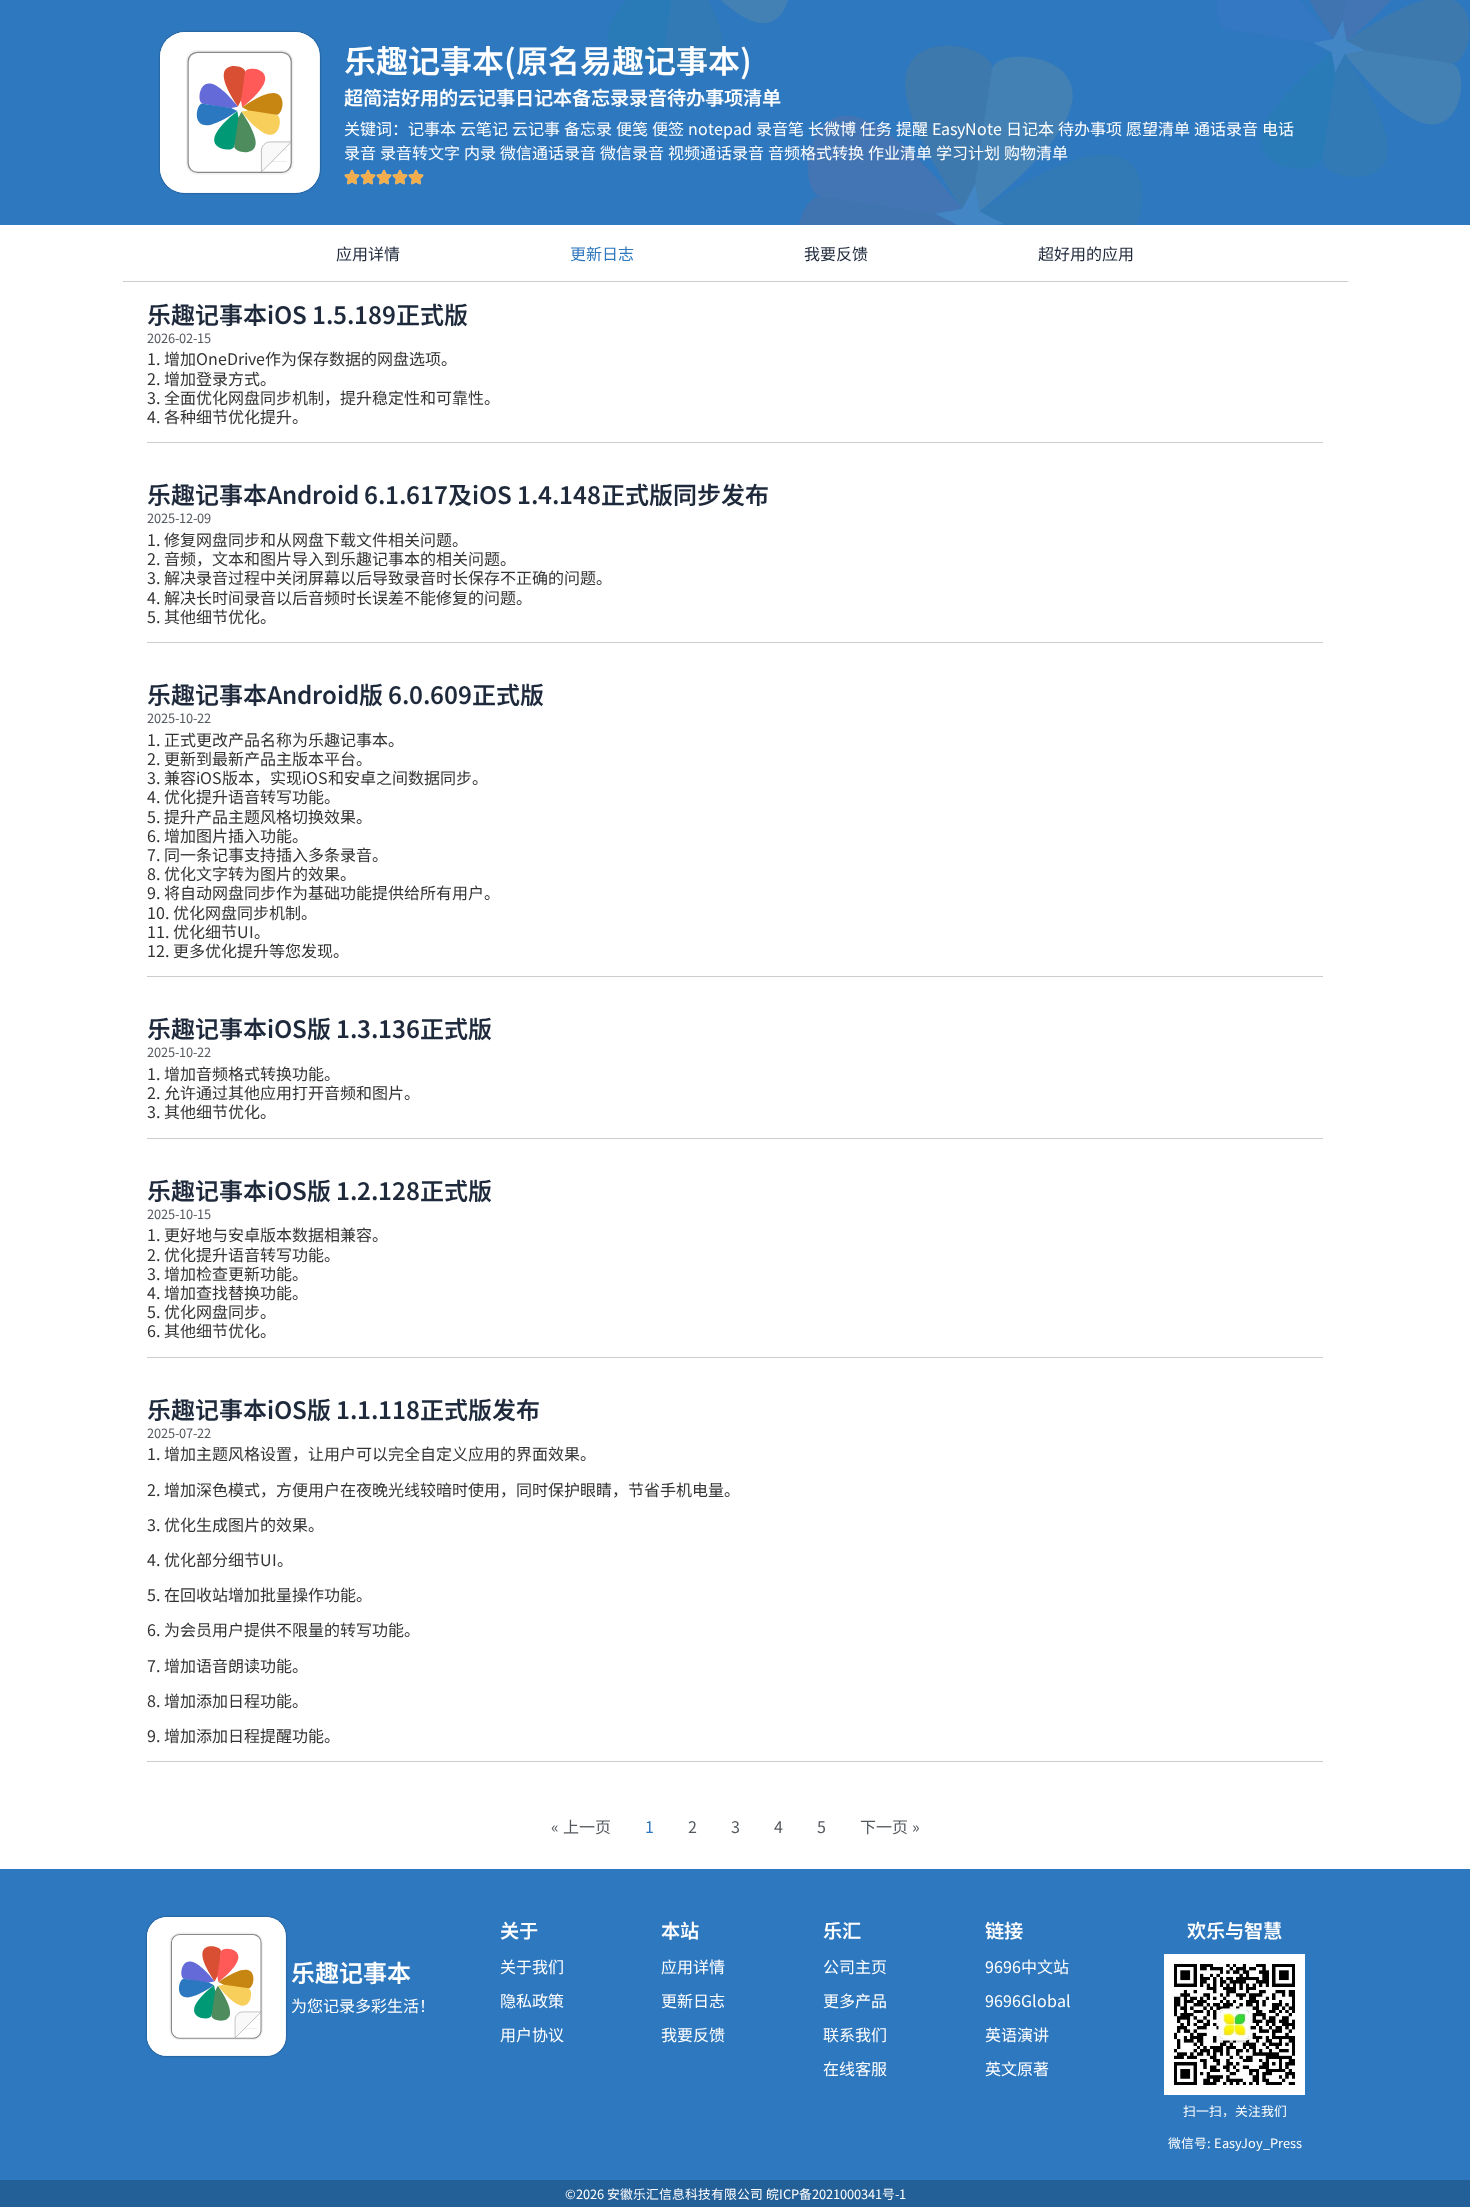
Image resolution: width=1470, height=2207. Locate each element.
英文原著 (1017, 2068)
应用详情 (368, 253)
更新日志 (602, 253)
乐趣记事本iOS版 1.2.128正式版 (319, 1189)
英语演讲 (1017, 2034)
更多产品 (855, 2000)
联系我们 (855, 2034)
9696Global (1028, 2000)
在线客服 (855, 2068)
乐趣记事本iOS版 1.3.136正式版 (319, 1027)
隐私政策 (532, 2000)
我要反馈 (836, 253)
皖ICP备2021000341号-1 (836, 2193)
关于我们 (532, 1966)
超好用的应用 (1086, 253)
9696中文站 (1027, 1966)
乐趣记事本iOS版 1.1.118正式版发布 (343, 1408)
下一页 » (890, 1826)
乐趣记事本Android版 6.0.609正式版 (345, 693)
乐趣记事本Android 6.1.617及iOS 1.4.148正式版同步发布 (458, 493)
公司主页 (855, 1966)
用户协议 (532, 2034)
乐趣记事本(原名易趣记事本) (548, 59)
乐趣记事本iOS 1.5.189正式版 (307, 313)
